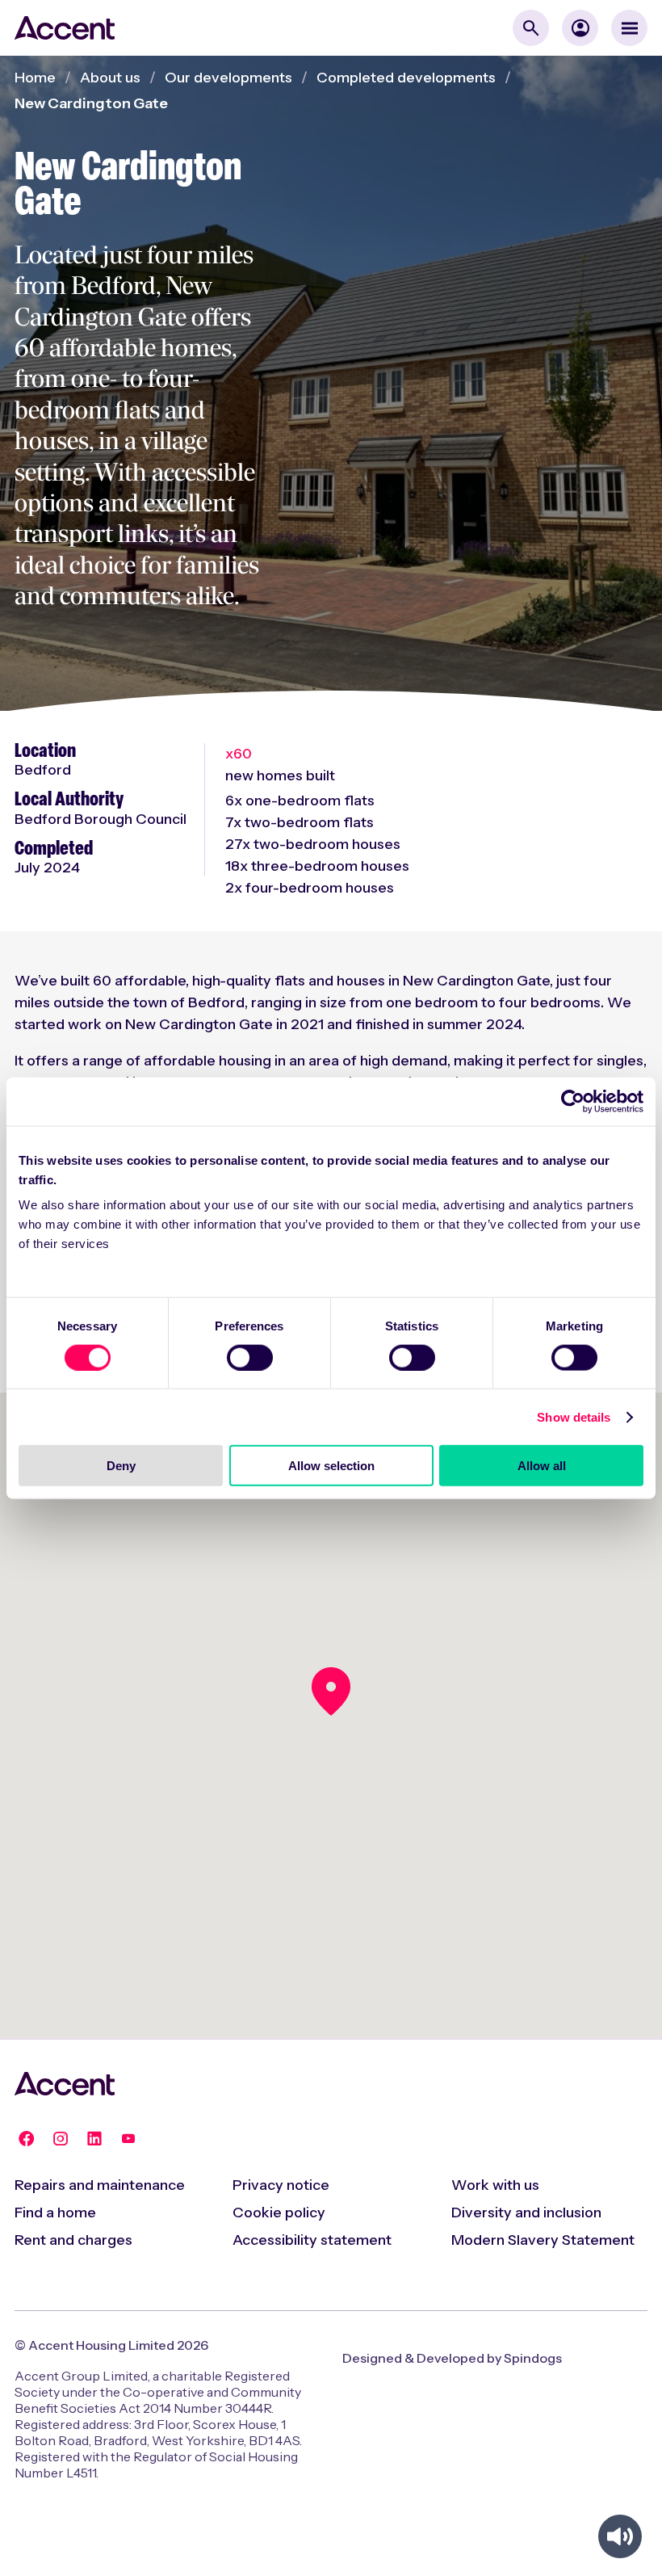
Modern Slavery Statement (543, 2240)
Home (35, 78)
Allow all (542, 1466)
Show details (574, 1416)
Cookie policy (279, 2213)
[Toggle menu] (629, 28)
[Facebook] (27, 2138)
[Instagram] (61, 2138)
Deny (121, 1466)
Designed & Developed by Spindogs (452, 2358)
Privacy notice (281, 2185)
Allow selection (331, 1466)
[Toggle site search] (531, 28)
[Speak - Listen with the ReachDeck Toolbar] (620, 2536)
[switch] (250, 1357)
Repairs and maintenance (100, 2185)
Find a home (55, 2213)
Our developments (228, 78)
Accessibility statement (312, 2240)
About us (110, 78)
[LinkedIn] (94, 2138)
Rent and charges (73, 2240)
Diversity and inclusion (526, 2213)
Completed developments (406, 78)
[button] (331, 1691)
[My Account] (580, 28)
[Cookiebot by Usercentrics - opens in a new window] (573, 1101)
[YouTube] (128, 2138)
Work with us (495, 2185)
